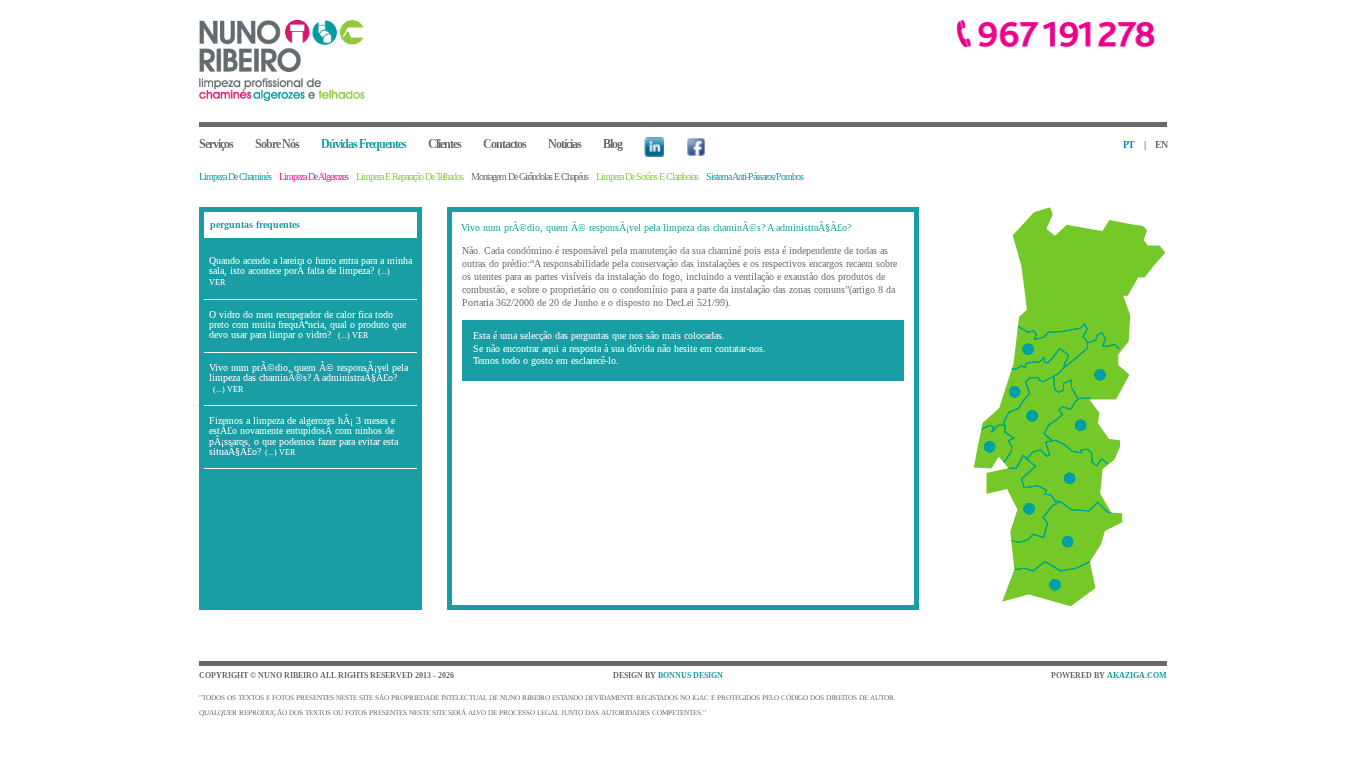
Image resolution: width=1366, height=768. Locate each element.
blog (612, 144)
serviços (216, 144)
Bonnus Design (690, 675)
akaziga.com (1137, 675)
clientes (444, 144)
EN (1161, 144)
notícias (564, 144)
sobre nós (277, 144)
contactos (504, 144)
